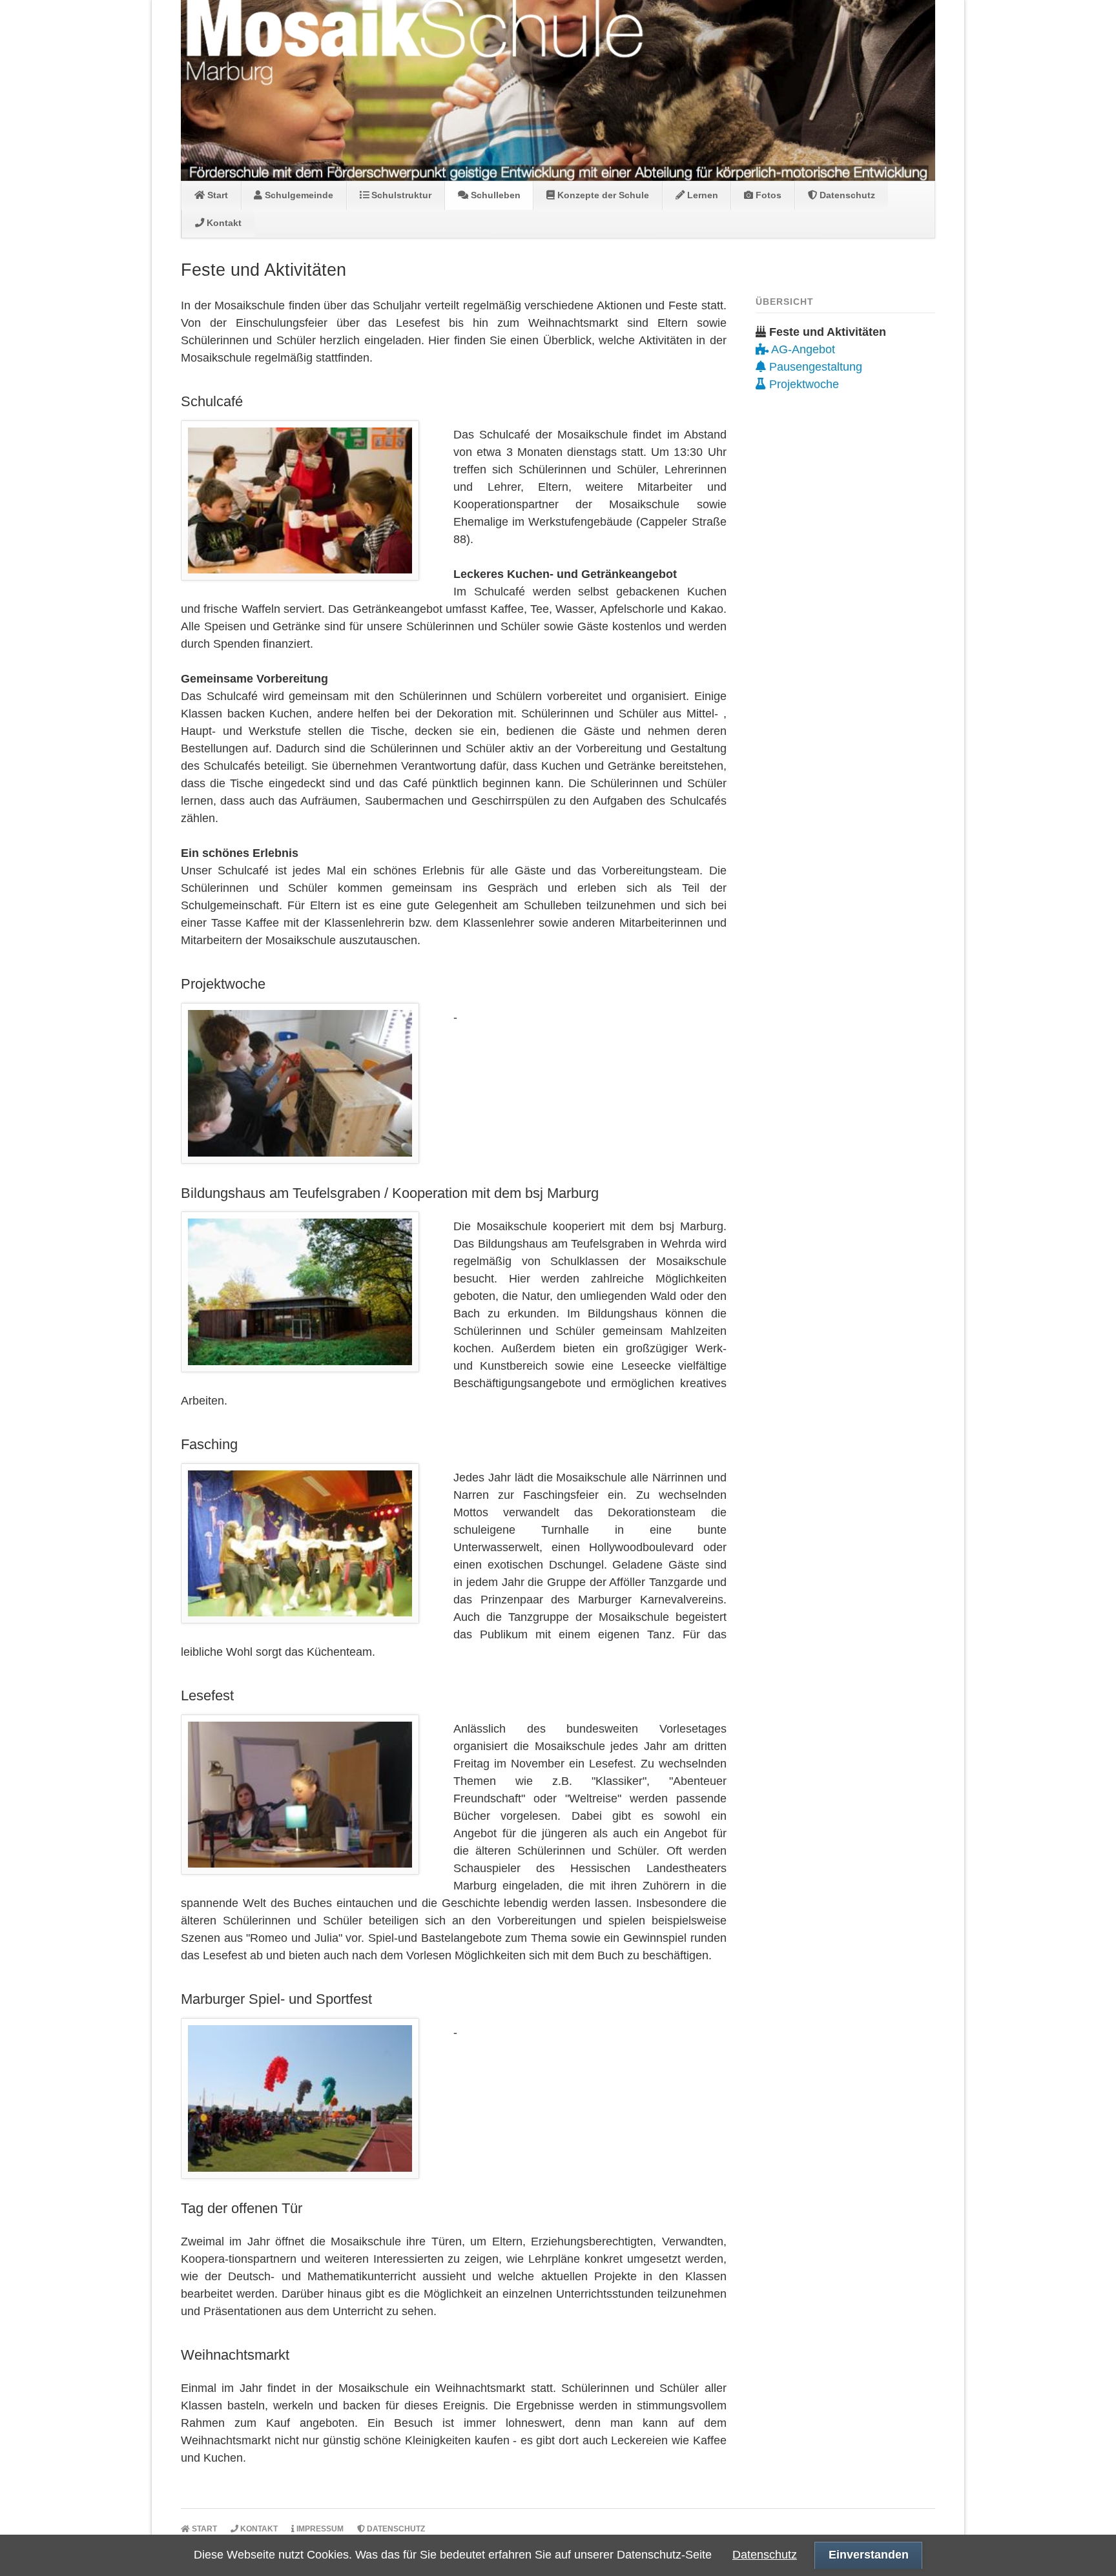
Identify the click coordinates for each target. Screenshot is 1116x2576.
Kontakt (223, 223)
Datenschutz (846, 195)
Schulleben (494, 195)
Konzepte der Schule (602, 195)
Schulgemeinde (298, 195)
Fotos (767, 195)
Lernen (701, 195)
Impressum (319, 2529)
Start (216, 195)
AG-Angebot (802, 349)
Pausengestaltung (814, 367)
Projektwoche (802, 384)
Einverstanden (869, 2555)
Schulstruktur (400, 195)
